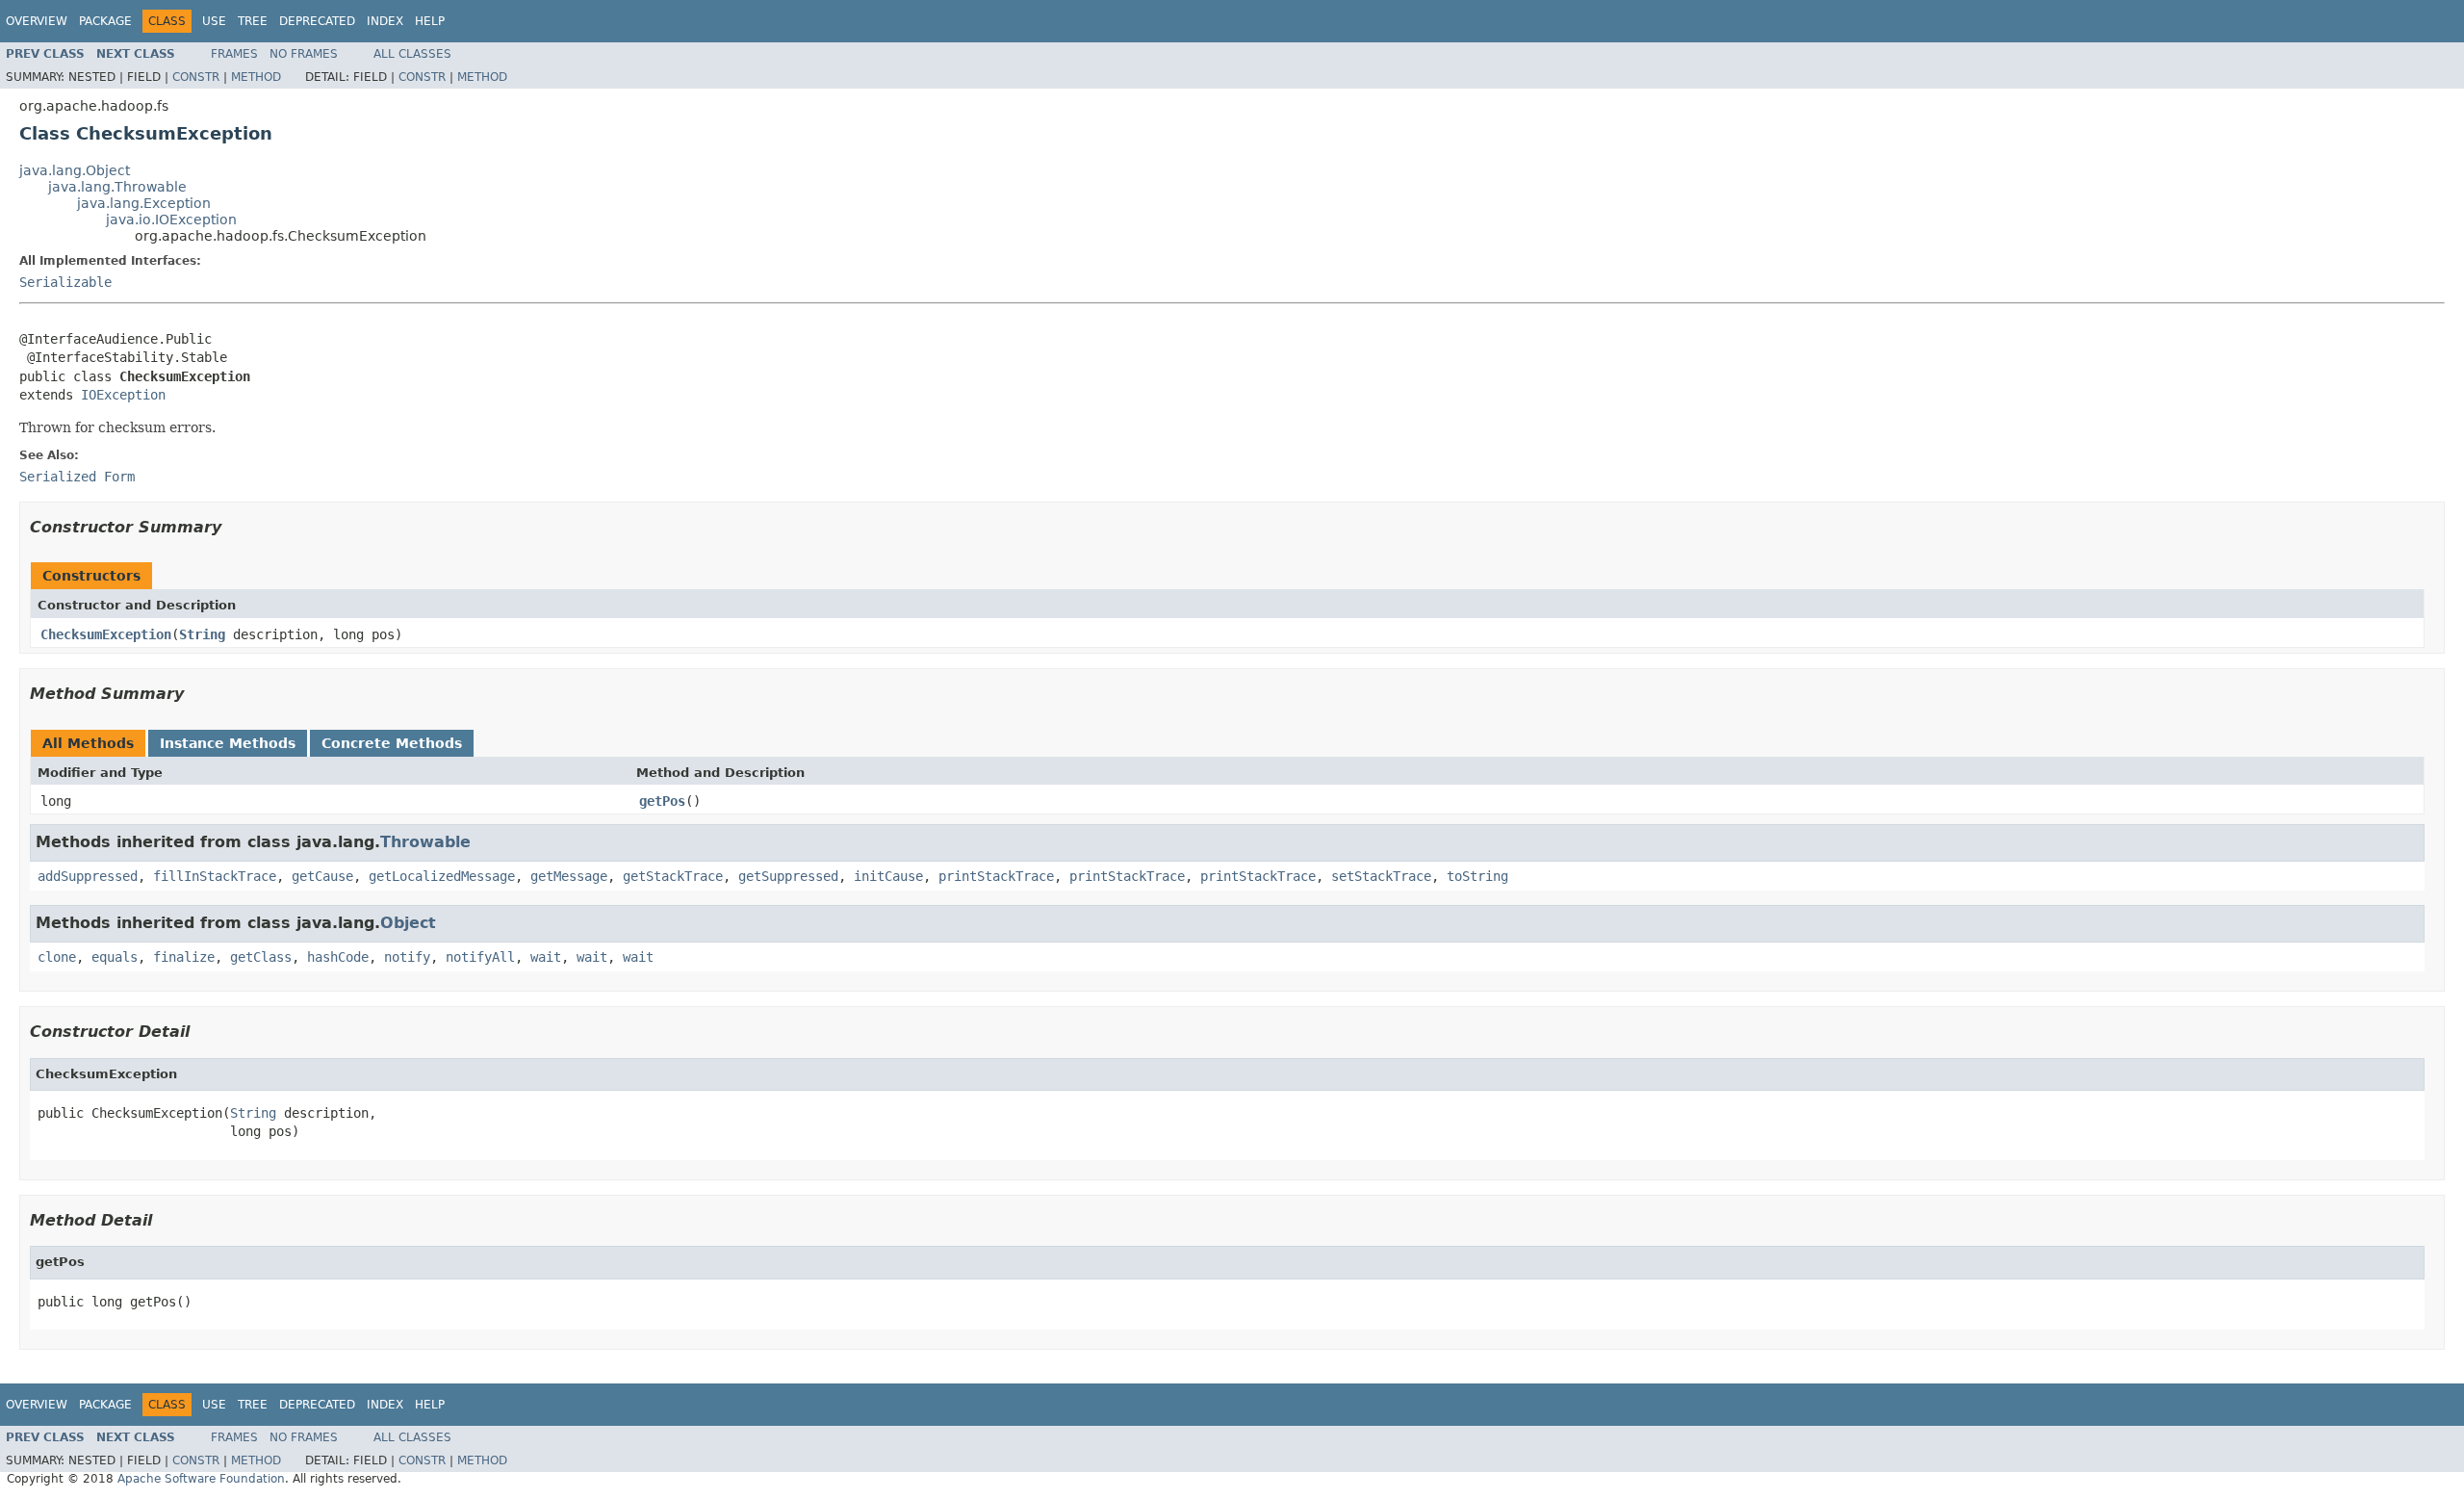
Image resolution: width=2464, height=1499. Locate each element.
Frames (234, 54)
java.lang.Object (75, 170)
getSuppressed (788, 876)
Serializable (65, 282)
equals (115, 957)
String (202, 634)
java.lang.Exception (144, 203)
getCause (322, 876)
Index (385, 21)
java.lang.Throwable (117, 187)
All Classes (412, 54)
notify (407, 957)
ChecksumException (106, 634)
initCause (888, 876)
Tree (253, 21)
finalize (184, 957)
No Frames (304, 54)
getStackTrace (673, 876)
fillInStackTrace (215, 876)
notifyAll (480, 957)
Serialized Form (77, 477)
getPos (662, 801)
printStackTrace (996, 876)
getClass (261, 957)
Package (105, 21)
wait (546, 957)
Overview (37, 21)
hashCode (338, 957)
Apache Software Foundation (201, 1479)
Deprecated (317, 21)
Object (408, 923)
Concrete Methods (392, 743)
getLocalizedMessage (442, 876)
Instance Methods (228, 743)
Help (430, 21)
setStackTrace (1381, 876)
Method (256, 77)
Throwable (425, 842)
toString (1477, 876)
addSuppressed (88, 876)
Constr (196, 77)
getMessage (569, 876)
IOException (123, 395)
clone (57, 957)
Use (214, 21)
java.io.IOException (171, 220)
